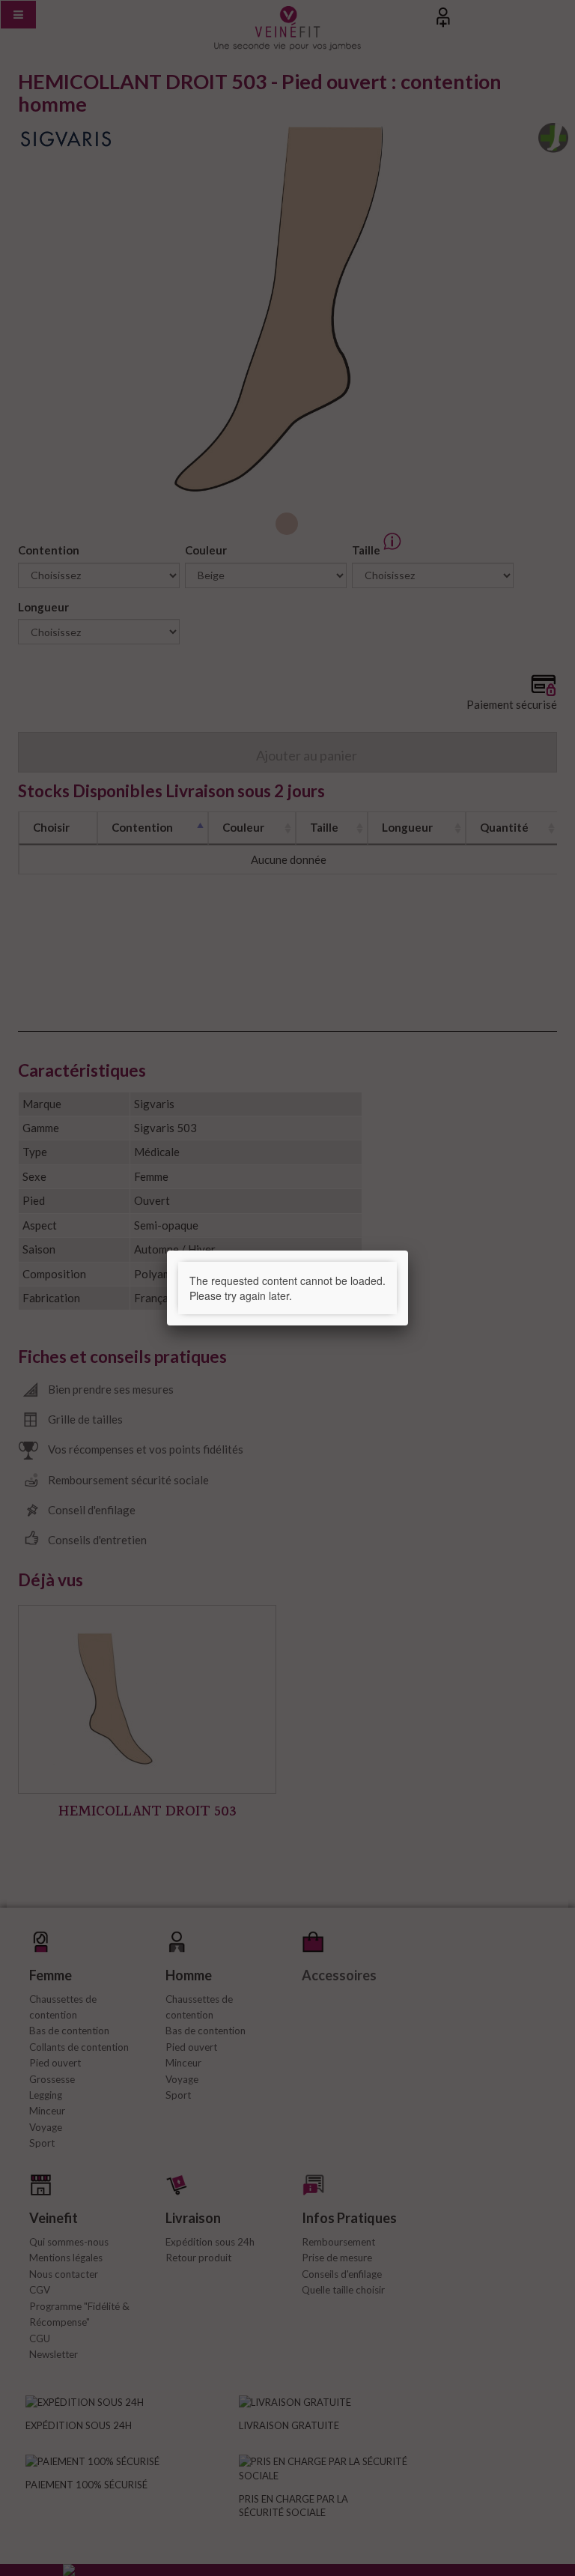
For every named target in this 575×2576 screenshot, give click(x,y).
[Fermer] (408, 1251)
